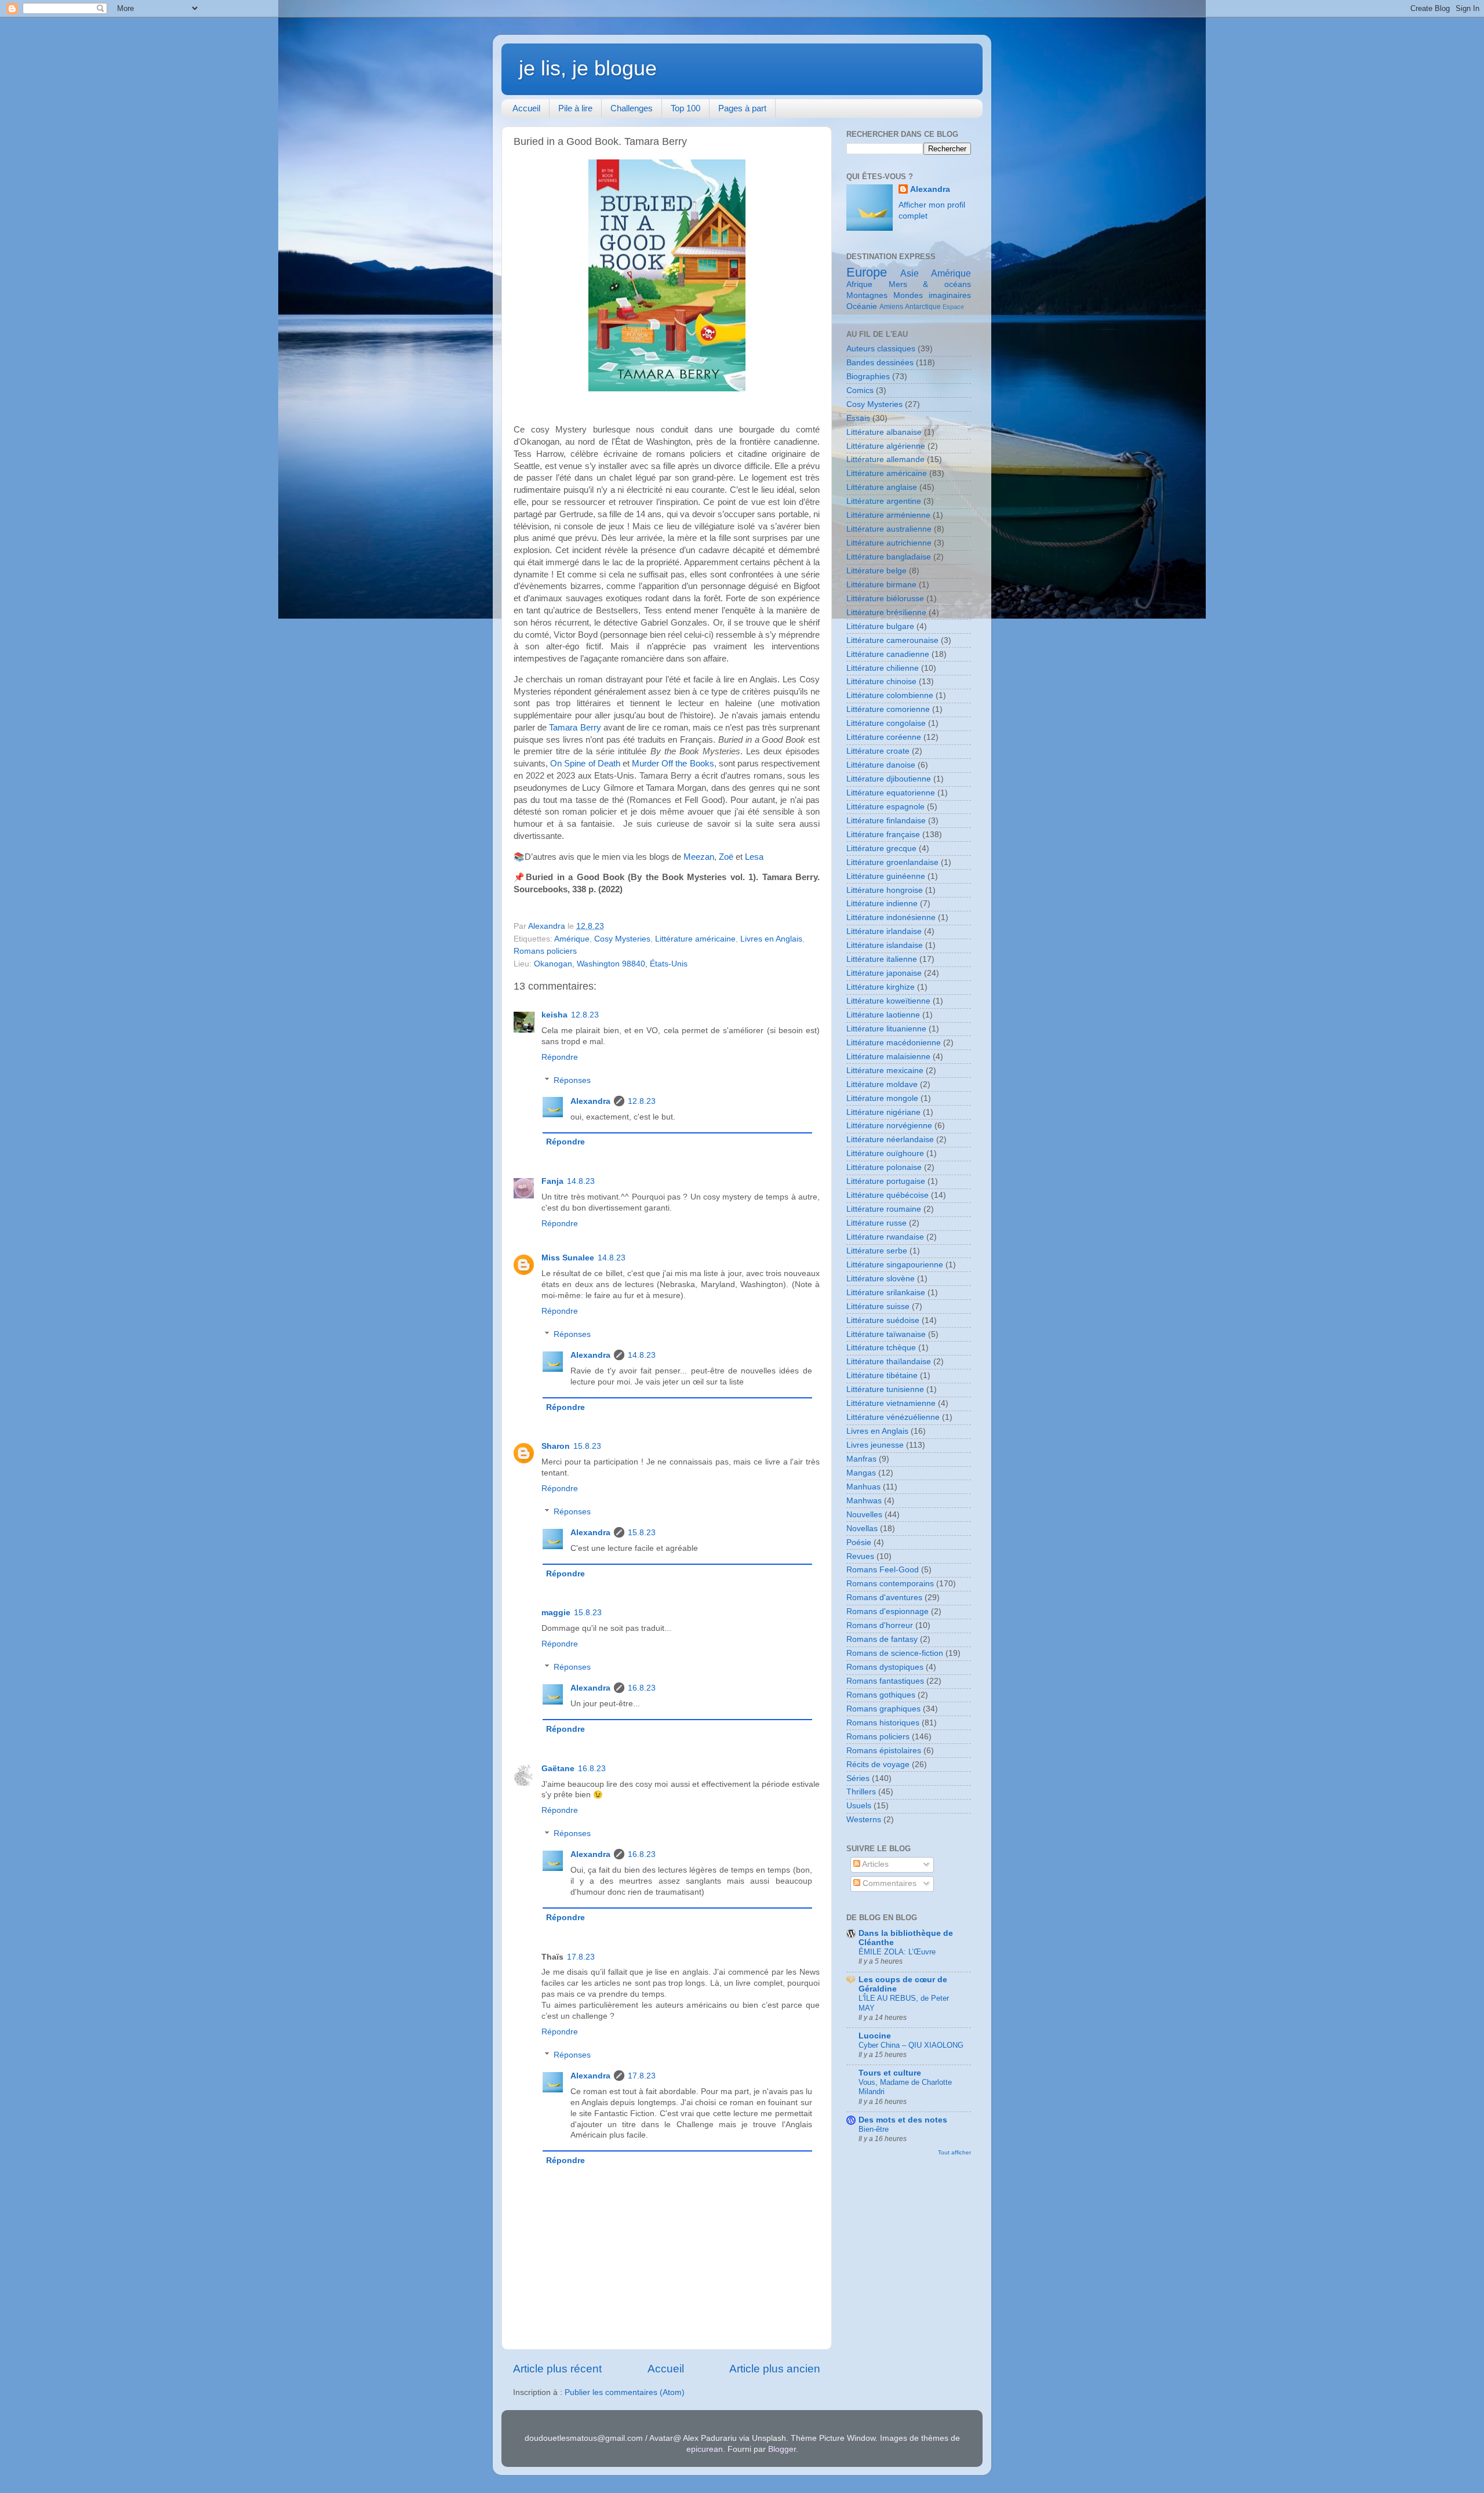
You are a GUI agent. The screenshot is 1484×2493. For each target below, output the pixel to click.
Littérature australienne (889, 529)
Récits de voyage (878, 1765)
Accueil (526, 108)
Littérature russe (876, 1223)
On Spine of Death (585, 764)
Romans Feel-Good (883, 1570)
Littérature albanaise (884, 432)
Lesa (754, 857)
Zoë (726, 857)
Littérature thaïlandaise (889, 1362)
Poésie (859, 1542)
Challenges (632, 108)
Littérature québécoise (888, 1195)
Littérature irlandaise (884, 931)
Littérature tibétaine (882, 1375)
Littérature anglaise (882, 487)
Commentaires (888, 1883)
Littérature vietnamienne (891, 1403)
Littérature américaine (695, 939)
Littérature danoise (881, 765)
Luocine (875, 2036)
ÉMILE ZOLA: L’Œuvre (897, 1952)
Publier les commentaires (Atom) (625, 2392)
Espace (953, 307)
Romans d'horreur (880, 1625)
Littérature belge (876, 571)
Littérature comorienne (888, 709)
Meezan (699, 857)
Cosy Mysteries (622, 939)
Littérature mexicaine (885, 1071)
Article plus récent (557, 2369)
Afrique (859, 284)
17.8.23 (581, 1957)
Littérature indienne (882, 904)
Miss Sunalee (568, 1258)
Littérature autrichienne (889, 543)
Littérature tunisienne (885, 1389)
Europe (867, 272)
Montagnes (867, 295)
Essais (858, 418)
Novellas (862, 1529)
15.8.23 (587, 1446)
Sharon (556, 1446)
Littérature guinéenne (886, 876)
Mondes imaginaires (932, 295)
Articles (874, 1864)
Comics (860, 390)
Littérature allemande (885, 459)
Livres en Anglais (771, 939)
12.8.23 (585, 1015)
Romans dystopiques (885, 1667)
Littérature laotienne (883, 1015)
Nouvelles (864, 1515)
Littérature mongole (882, 1098)
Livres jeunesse (875, 1445)
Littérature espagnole (885, 807)
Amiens (891, 307)
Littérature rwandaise (885, 1237)
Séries (858, 1778)
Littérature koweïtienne (888, 1001)
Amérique (572, 939)
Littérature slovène (881, 1279)
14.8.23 (581, 1181)
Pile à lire (575, 108)
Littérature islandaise (885, 945)
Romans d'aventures (884, 1598)
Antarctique (923, 307)
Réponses (572, 1080)
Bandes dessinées (880, 363)
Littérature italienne (882, 959)
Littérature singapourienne (895, 1265)
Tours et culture (890, 2073)
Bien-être (874, 2129)
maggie (556, 1613)
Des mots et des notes (903, 2120)
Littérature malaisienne (888, 1057)
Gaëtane (558, 1769)
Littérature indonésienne (891, 917)
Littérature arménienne (888, 515)
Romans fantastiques (885, 1681)
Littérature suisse (878, 1307)
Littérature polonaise (884, 1167)
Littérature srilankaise (886, 1293)
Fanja (552, 1181)
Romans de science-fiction (895, 1653)
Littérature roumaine (884, 1209)
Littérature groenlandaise (892, 862)
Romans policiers (545, 951)
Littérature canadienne (888, 654)
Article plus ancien (775, 2369)
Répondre (560, 1057)
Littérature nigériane (883, 1112)
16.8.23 (642, 1688)
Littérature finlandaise (886, 821)
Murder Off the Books (673, 764)
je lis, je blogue (588, 68)
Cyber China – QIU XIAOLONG (911, 2045)
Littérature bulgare (880, 626)
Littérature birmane (881, 585)
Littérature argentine (884, 501)
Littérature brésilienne (886, 613)
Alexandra (590, 1101)
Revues (860, 1556)
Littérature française (883, 835)
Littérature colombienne (890, 695)
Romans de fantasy (882, 1639)
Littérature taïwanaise (886, 1334)
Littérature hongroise (885, 890)
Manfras (861, 1459)
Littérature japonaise (884, 973)
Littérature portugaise (886, 1181)
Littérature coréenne (884, 737)
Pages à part (742, 108)
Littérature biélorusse (885, 599)
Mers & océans (930, 284)
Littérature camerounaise (892, 640)
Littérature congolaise (886, 723)
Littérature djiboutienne (889, 779)
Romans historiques (883, 1723)
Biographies (868, 377)
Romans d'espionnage (888, 1611)
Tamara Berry (575, 728)
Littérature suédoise (883, 1320)
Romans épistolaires (884, 1751)
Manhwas (864, 1501)
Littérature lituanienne (886, 1029)
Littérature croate (878, 751)
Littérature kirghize (881, 987)
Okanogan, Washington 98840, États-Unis (611, 964)
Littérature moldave (882, 1084)
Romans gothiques (881, 1695)
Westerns (864, 1820)
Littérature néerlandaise (890, 1140)
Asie (910, 273)
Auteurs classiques (881, 349)
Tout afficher (954, 2152)
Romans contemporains (890, 1584)
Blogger (782, 2449)
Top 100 (685, 108)
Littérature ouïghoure (885, 1153)
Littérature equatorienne (891, 793)
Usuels (859, 1806)
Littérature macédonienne (894, 1043)
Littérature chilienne (883, 668)
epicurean (705, 2449)
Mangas (861, 1473)
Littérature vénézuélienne (893, 1417)
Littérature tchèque (881, 1348)
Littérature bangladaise (889, 557)
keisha (554, 1015)
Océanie (862, 306)
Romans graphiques (883, 1709)
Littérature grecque (881, 848)
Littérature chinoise (881, 682)
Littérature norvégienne (889, 1126)
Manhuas (863, 1487)
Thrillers (861, 1792)
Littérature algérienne (886, 446)
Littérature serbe (877, 1251)
